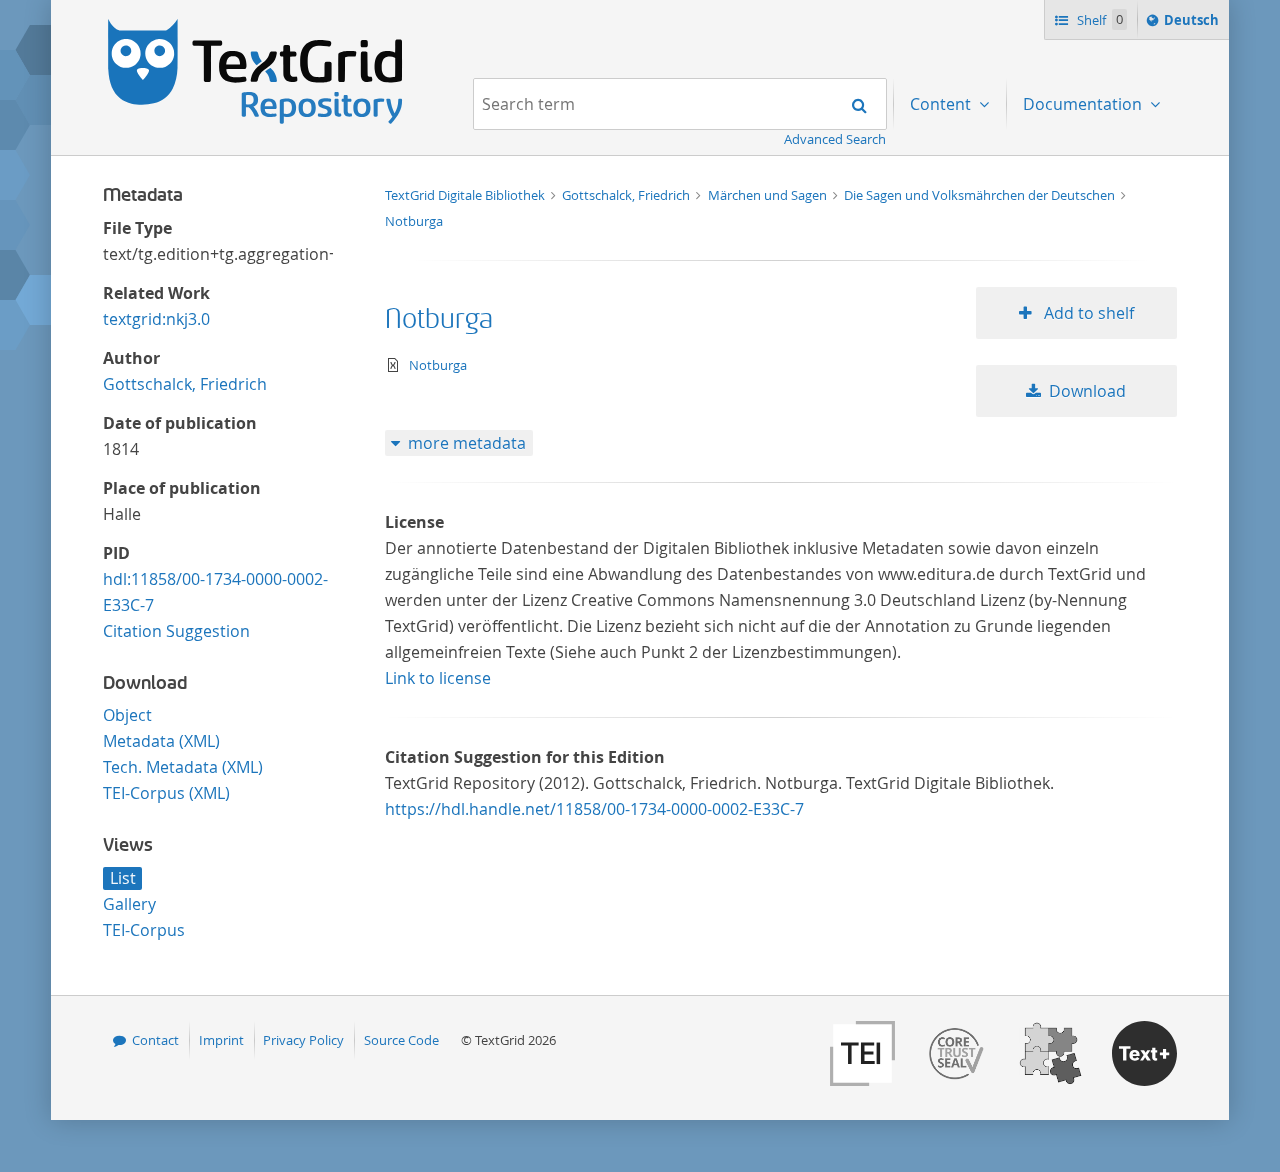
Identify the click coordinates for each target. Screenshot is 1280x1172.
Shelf (1098, 20)
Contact (155, 1040)
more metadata (467, 443)
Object (127, 715)
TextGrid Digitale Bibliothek (466, 195)
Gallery (129, 904)
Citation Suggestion (176, 631)
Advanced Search (835, 139)
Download (1087, 391)
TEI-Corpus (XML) (166, 793)
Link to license (438, 678)
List (123, 878)
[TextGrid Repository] (256, 26)
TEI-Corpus (144, 930)
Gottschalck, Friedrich (185, 384)
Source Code (401, 1040)
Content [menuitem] (942, 104)
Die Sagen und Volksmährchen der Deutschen (981, 195)
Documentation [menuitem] (1084, 104)
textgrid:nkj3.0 (156, 319)
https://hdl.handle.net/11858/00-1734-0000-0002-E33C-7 (594, 809)
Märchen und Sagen (769, 195)
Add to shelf (1087, 313)
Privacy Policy (303, 1040)
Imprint (221, 1040)
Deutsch (1193, 24)
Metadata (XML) (161, 741)
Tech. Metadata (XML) (183, 767)
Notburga (414, 221)
